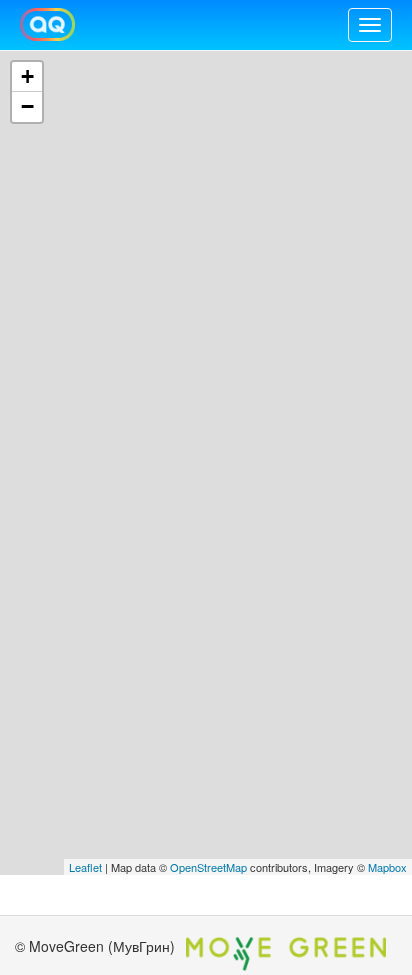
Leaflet (85, 867)
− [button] (27, 106)
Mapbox (387, 867)
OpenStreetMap (208, 867)
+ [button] (27, 76)
